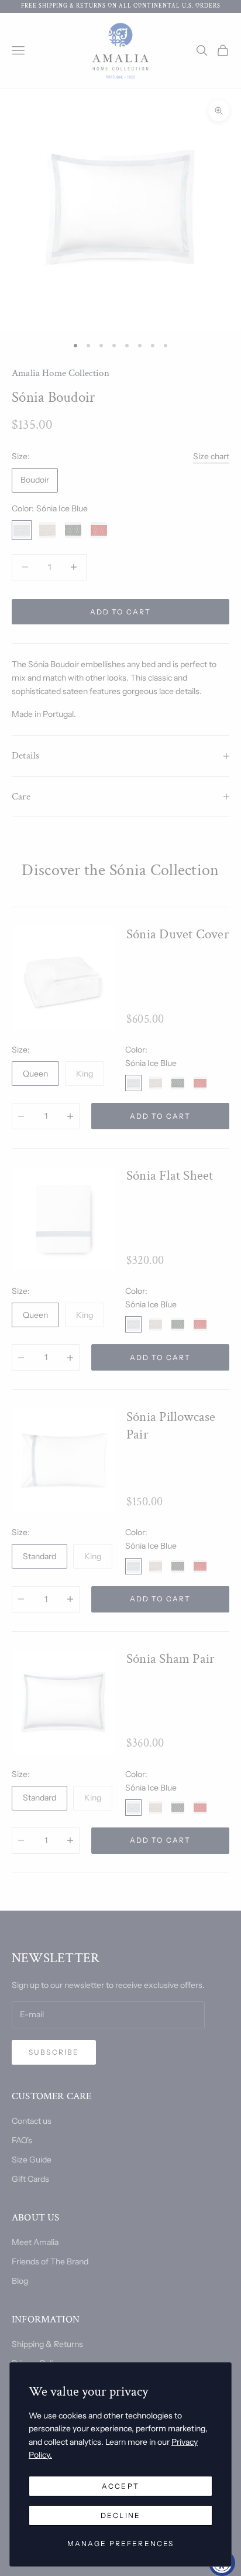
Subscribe (54, 2052)
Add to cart (121, 612)
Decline (120, 2515)
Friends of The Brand (50, 2261)
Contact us (32, 2121)
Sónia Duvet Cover (178, 935)
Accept (120, 2486)
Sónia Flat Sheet (170, 1176)
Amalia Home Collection (61, 373)
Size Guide (32, 2160)
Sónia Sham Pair (171, 1659)
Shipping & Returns (47, 2344)
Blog (20, 2281)
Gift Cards (30, 2179)
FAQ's (22, 2140)
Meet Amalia (35, 2242)
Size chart (211, 456)
